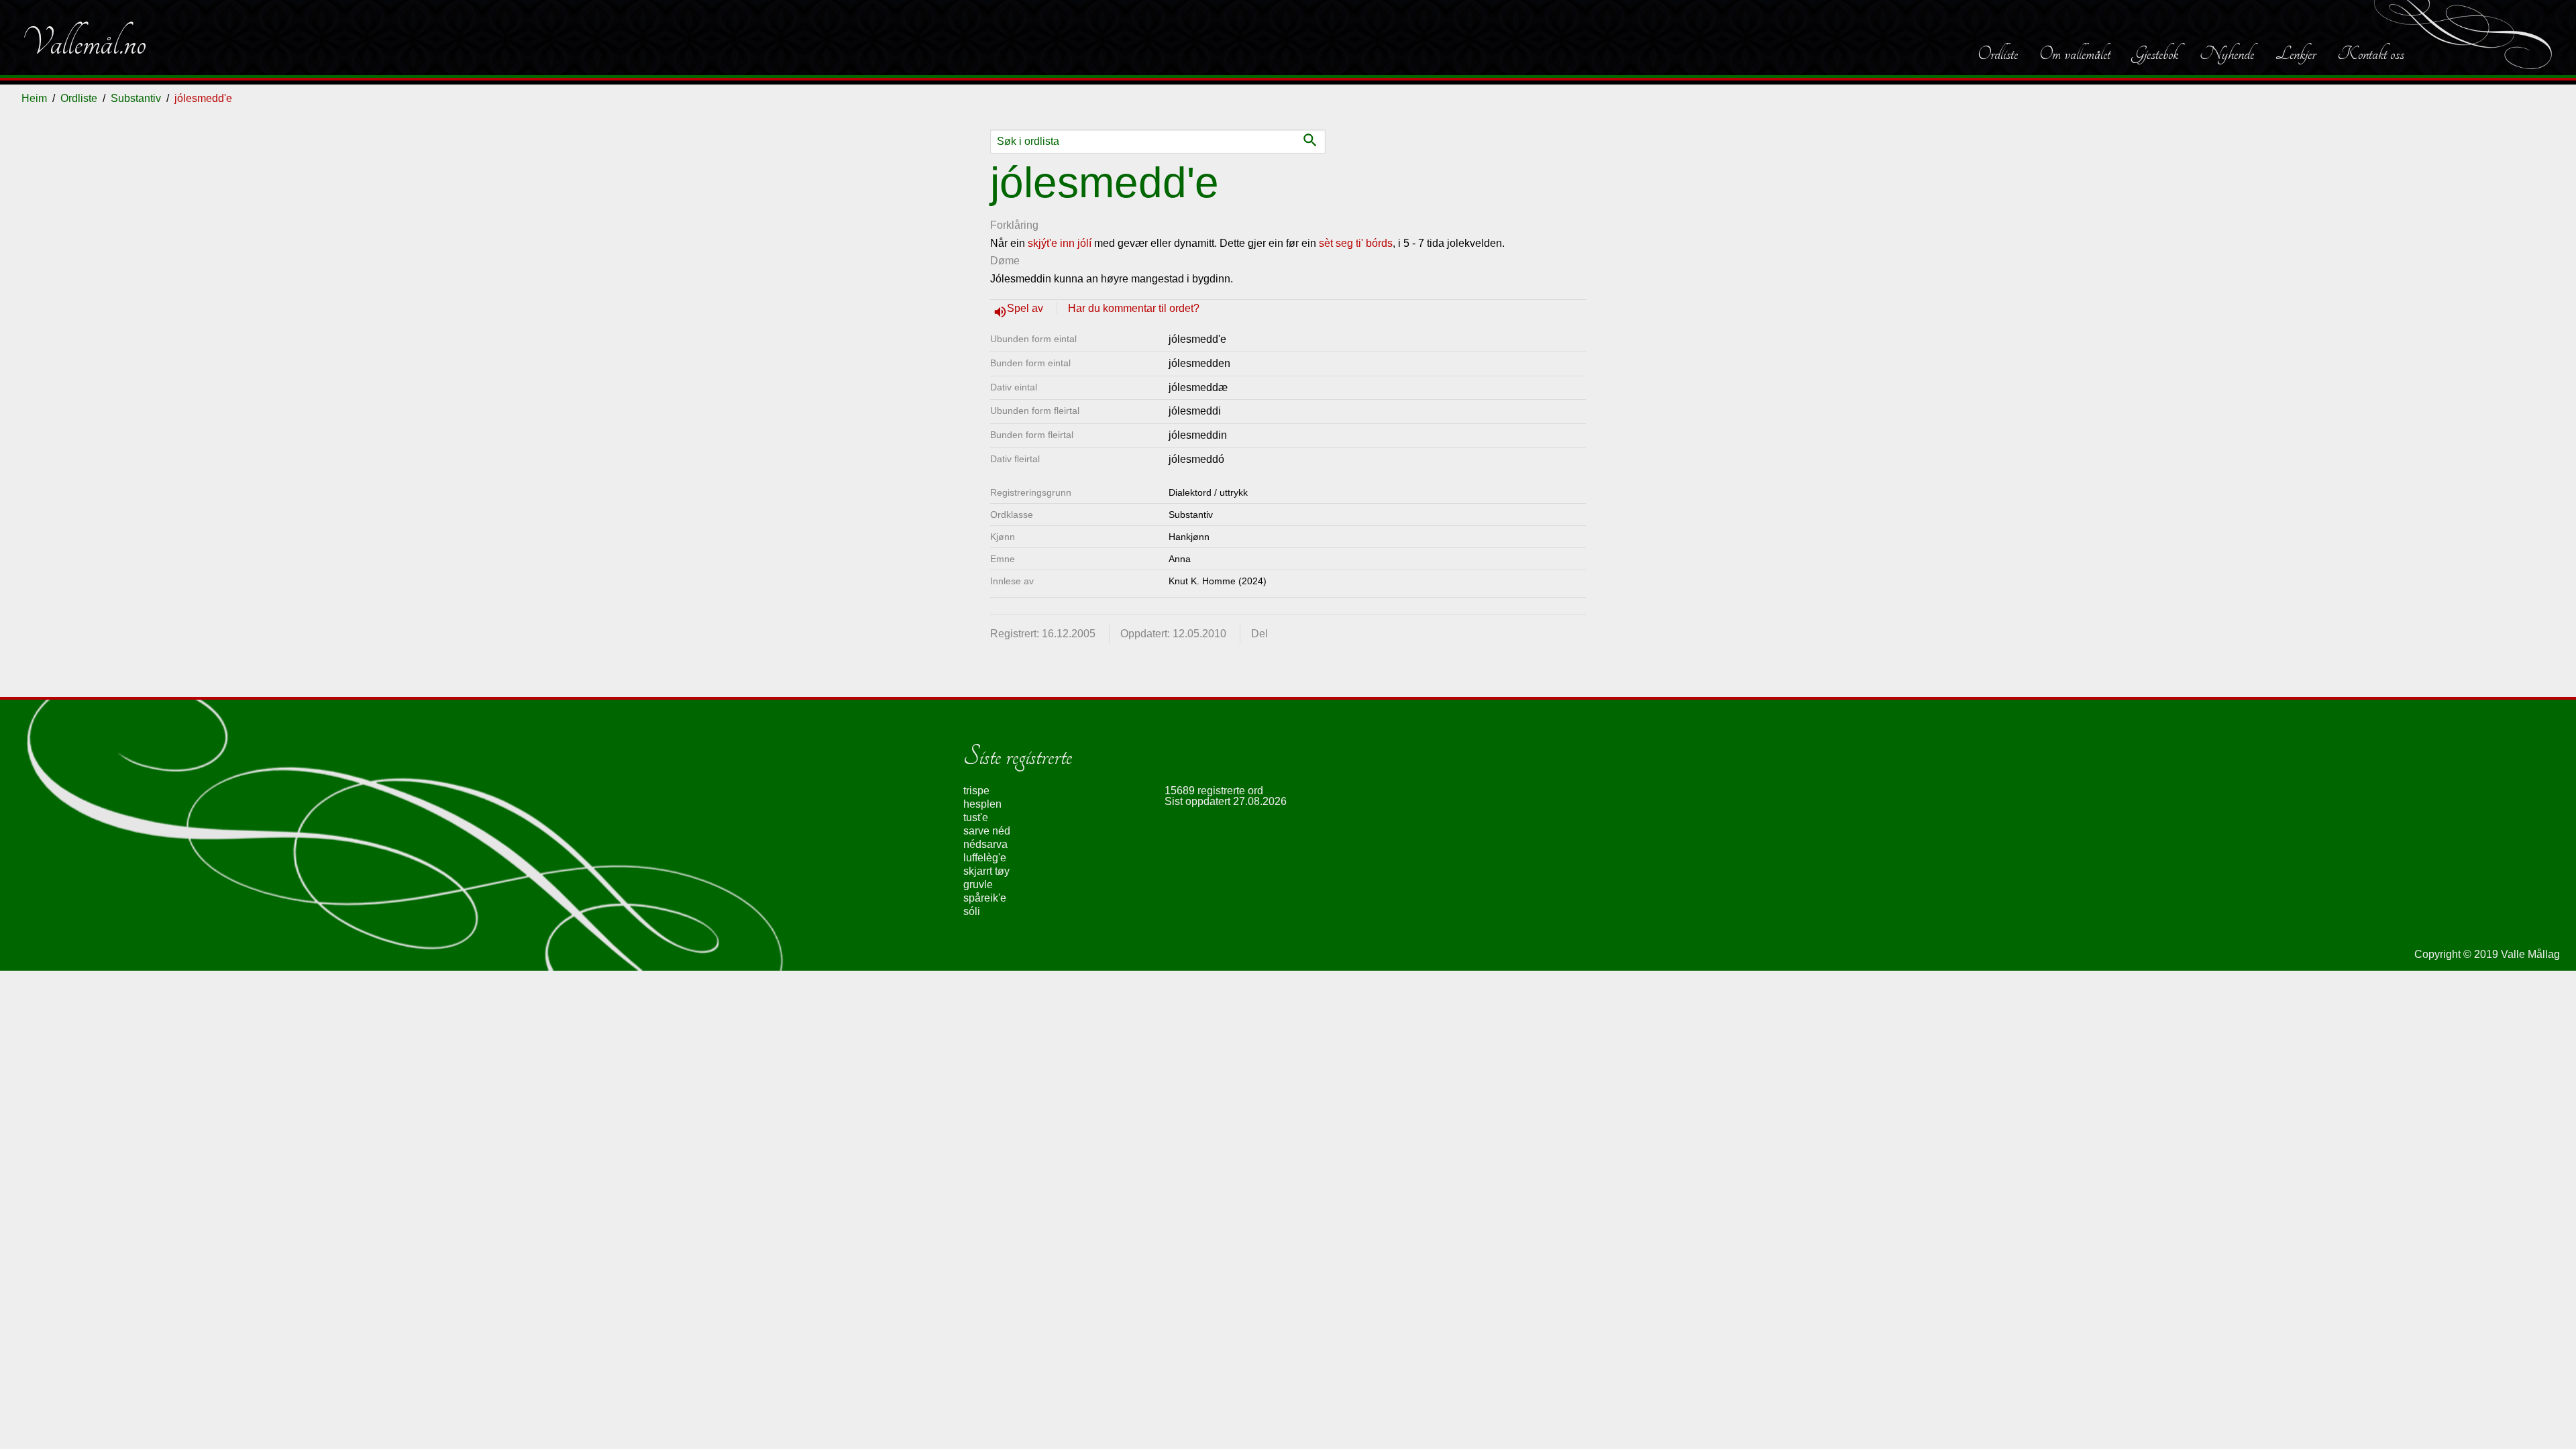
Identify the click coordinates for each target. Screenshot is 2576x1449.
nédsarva (985, 844)
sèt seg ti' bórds (1356, 243)
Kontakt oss (2371, 54)
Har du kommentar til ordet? (1134, 308)
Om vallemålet (2075, 54)
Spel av (1026, 308)
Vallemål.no (84, 43)
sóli (972, 911)
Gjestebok (2155, 54)
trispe (976, 791)
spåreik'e (985, 898)
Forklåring (1014, 225)
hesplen (982, 804)
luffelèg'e (985, 858)
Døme (1005, 261)
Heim (34, 98)
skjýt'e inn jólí (1060, 243)
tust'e (976, 817)
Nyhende (2227, 54)
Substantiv (136, 98)
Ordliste (1998, 54)
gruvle (978, 884)
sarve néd (987, 831)
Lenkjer (2296, 54)
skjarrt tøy (986, 871)
